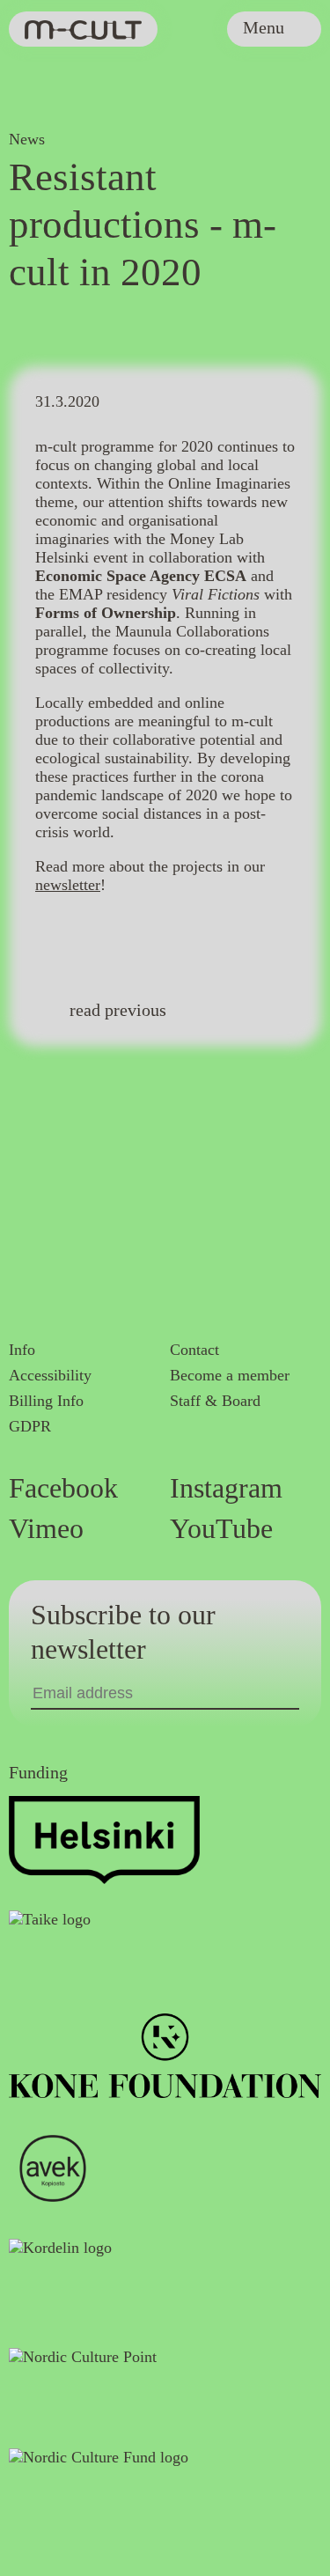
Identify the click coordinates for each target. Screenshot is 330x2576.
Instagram (226, 1488)
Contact (194, 1350)
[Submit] (291, 1693)
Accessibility (50, 1375)
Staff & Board (215, 1401)
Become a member (230, 1375)
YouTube (221, 1528)
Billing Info (46, 1401)
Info (22, 1350)
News (27, 139)
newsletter (68, 885)
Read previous (118, 1010)
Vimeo (46, 1528)
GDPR (30, 1426)
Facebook (63, 1488)
